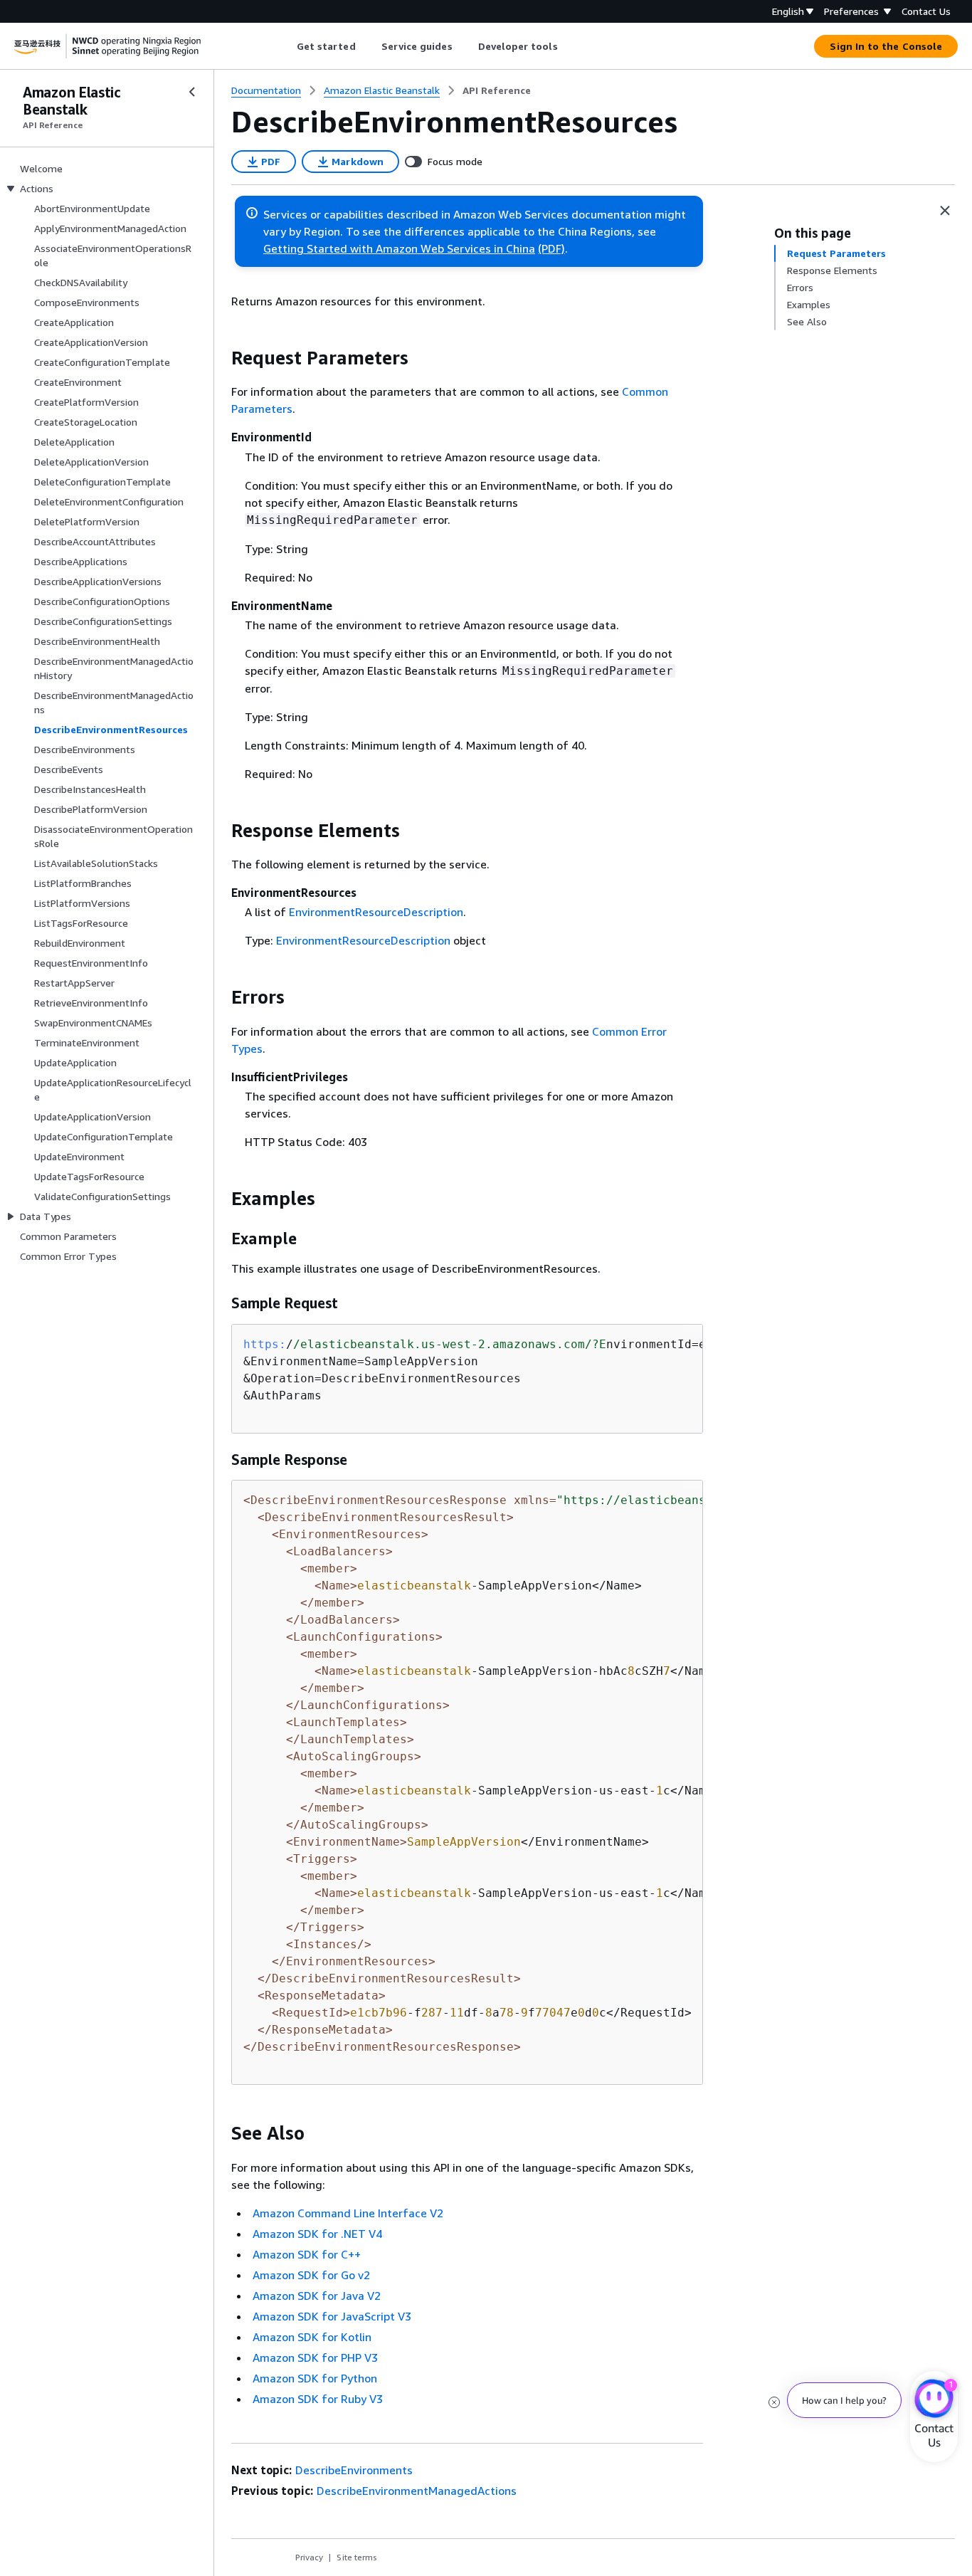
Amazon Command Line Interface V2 (348, 2213)
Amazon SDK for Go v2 (311, 2275)
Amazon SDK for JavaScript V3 (332, 2316)
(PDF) (551, 248)
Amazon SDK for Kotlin (312, 2337)
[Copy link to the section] (220, 358)
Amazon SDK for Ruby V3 (318, 2399)
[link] (497, 90)
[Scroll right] (568, 46)
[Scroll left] (286, 46)
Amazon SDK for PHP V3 (315, 2357)
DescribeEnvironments (354, 2470)
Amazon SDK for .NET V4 (317, 2234)
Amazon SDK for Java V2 (317, 2296)
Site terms (357, 2557)
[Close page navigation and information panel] (945, 211)
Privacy (309, 2557)
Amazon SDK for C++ (307, 2254)
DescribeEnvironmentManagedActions (417, 2491)
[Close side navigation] (192, 92)
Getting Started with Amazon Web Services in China (399, 248)
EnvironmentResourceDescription (376, 912)
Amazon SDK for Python (315, 2378)
